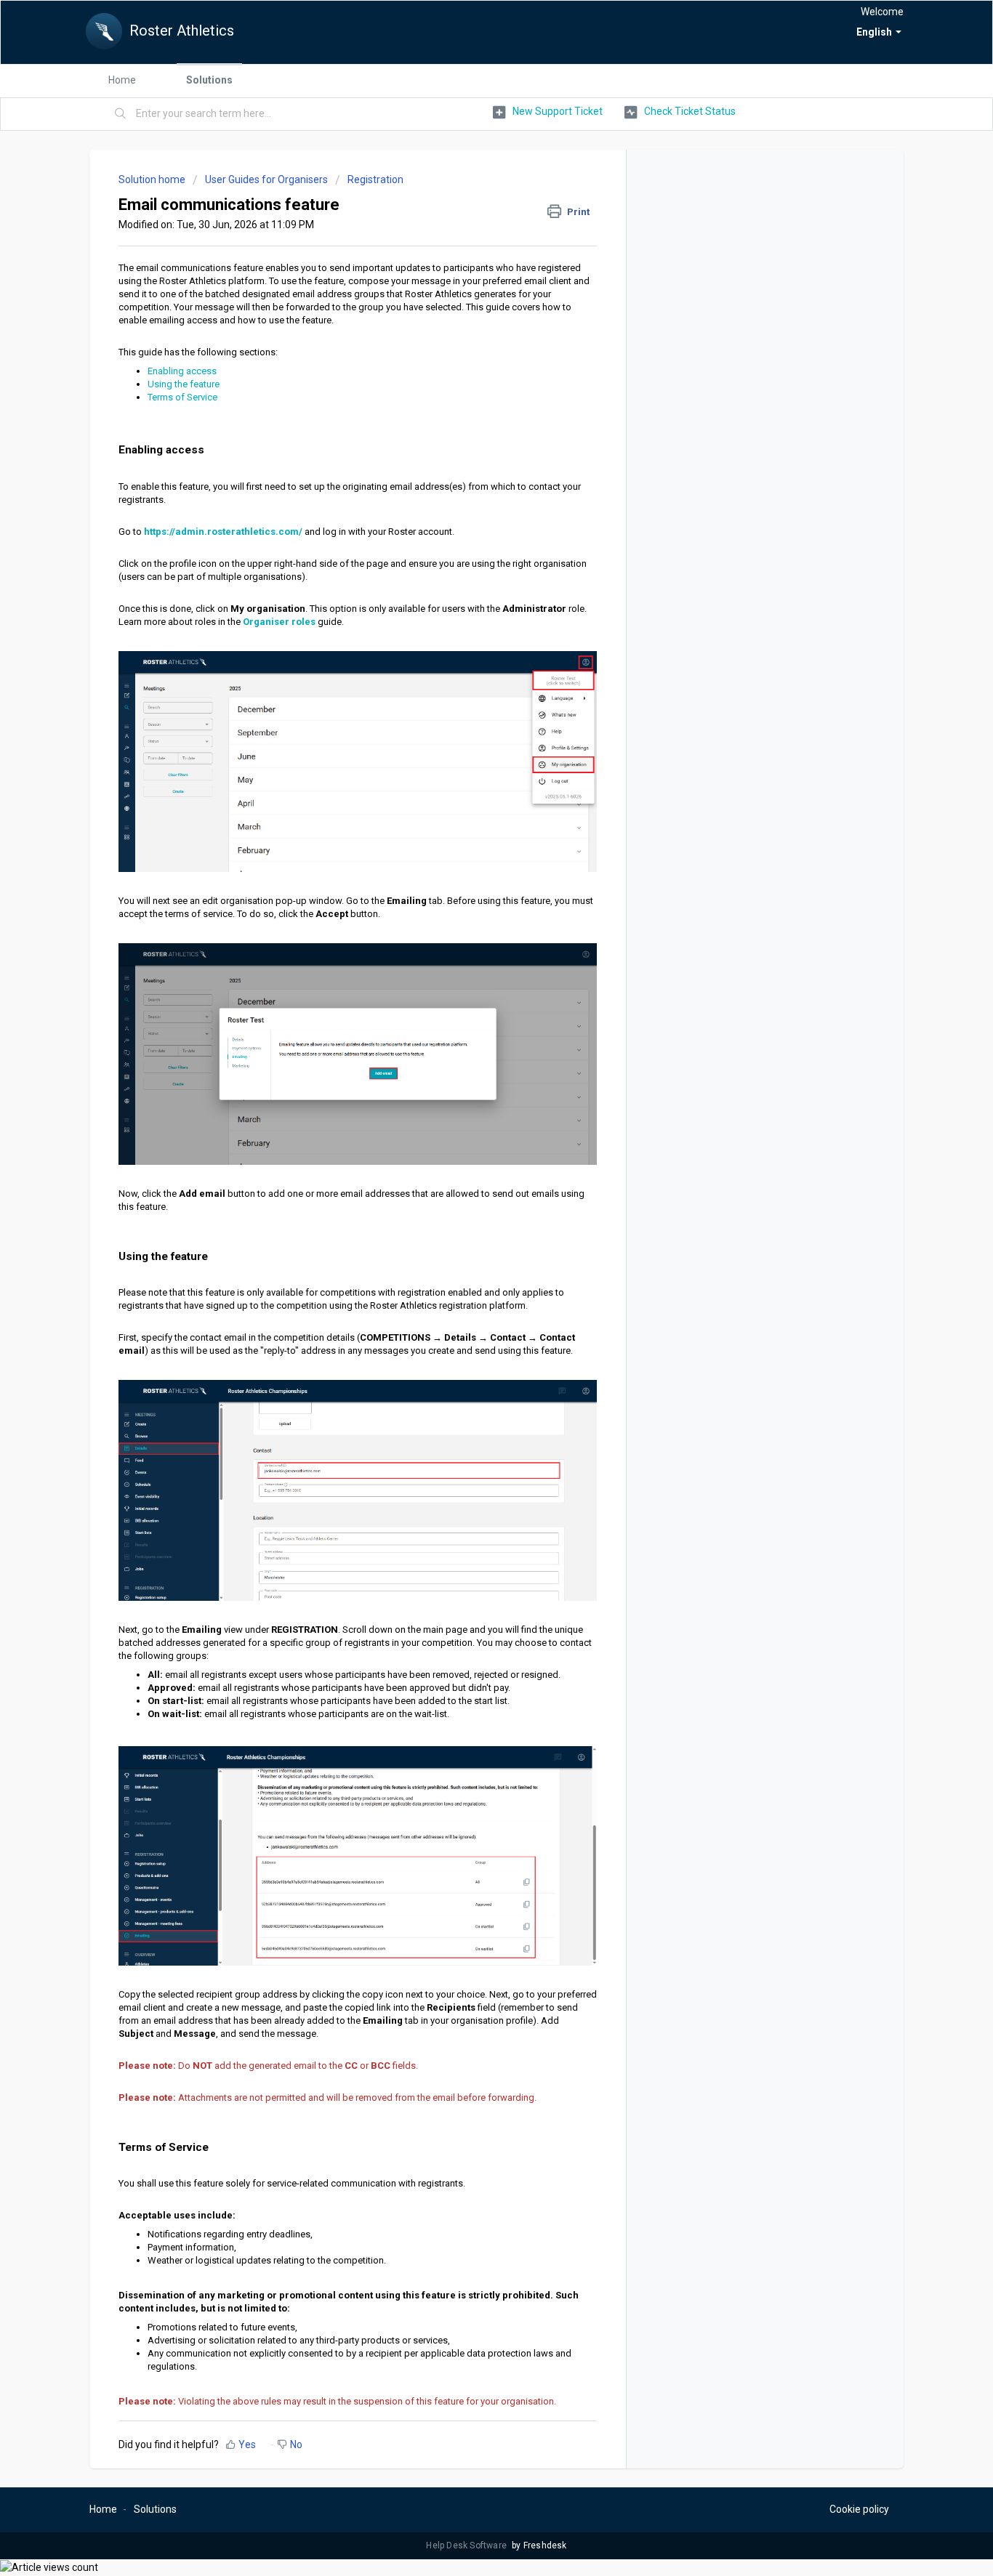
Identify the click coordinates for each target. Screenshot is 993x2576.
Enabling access (182, 371)
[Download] (470, 1132)
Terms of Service (182, 397)
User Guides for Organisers (266, 179)
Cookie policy (859, 2509)
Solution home (153, 179)
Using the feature (184, 384)
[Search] (121, 114)
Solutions (209, 80)
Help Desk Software (467, 2545)
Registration (375, 179)
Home (122, 80)
